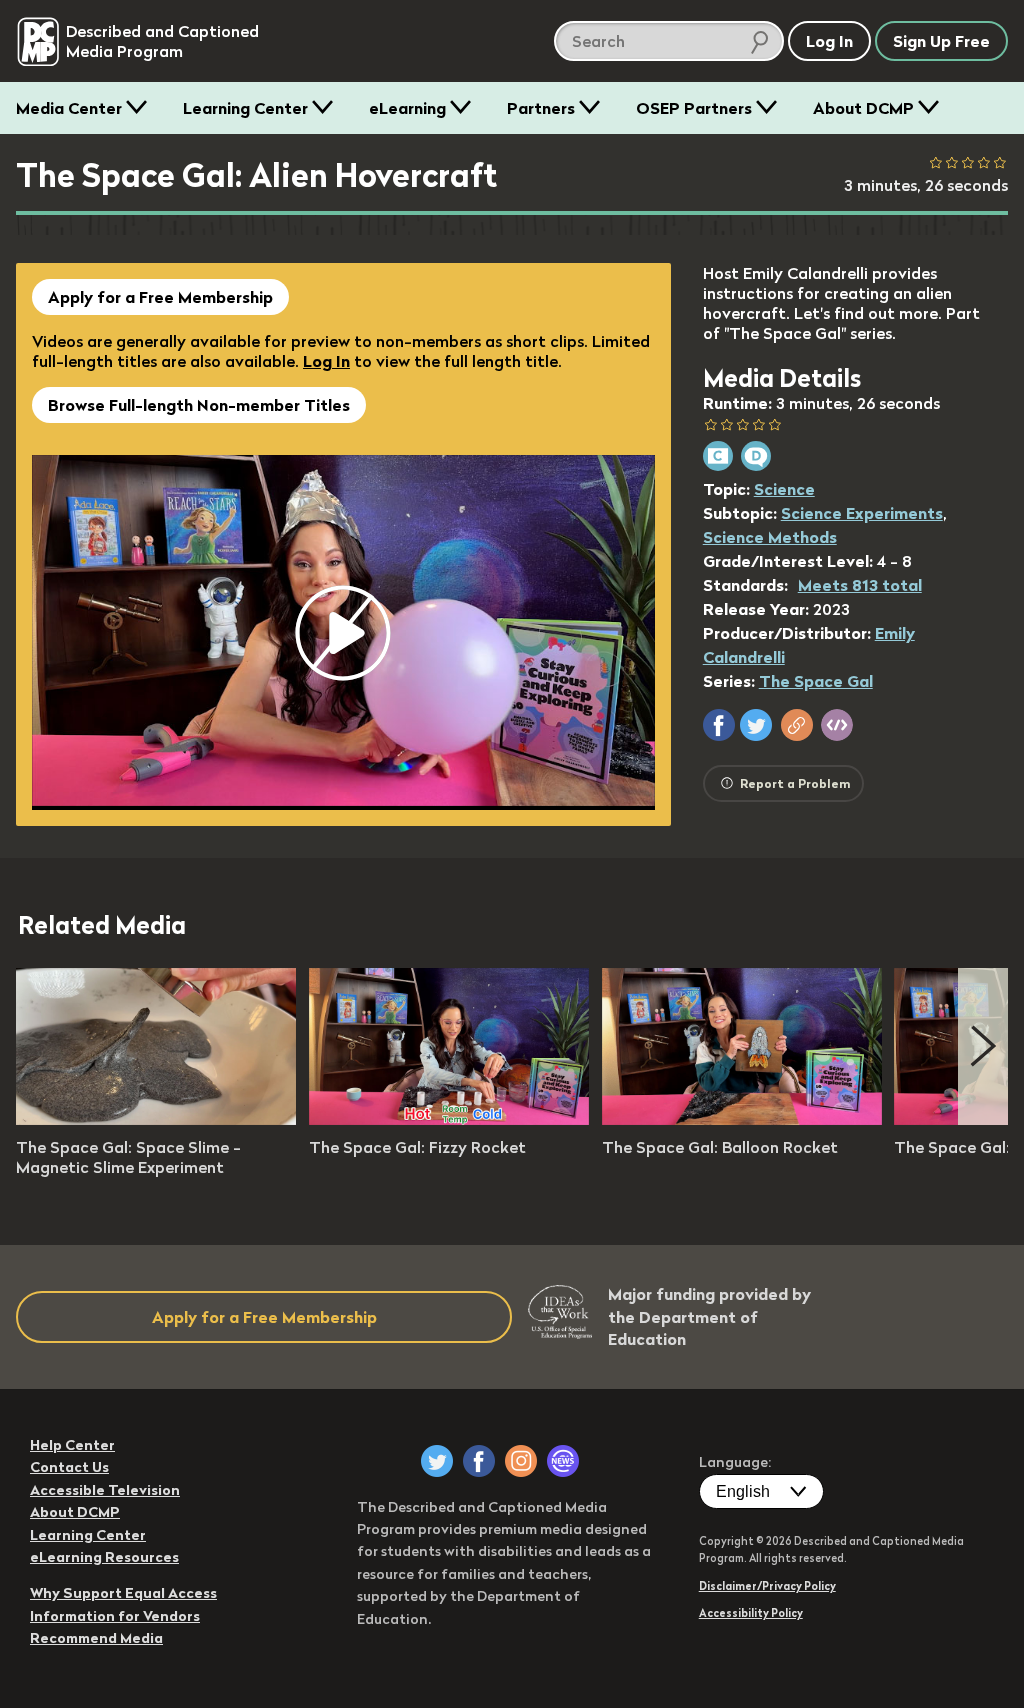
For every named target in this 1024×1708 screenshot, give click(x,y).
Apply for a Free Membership (160, 297)
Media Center (69, 108)
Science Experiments (862, 513)
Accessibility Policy (751, 1613)
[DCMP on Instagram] (521, 1461)
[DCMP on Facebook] (479, 1461)
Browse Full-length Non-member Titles (199, 405)
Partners (541, 108)
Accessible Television (105, 1490)
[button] (719, 725)
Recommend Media (96, 1638)
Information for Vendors (115, 1616)
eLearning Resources (104, 1557)
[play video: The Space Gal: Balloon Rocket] (742, 1119)
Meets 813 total (860, 585)
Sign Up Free (941, 41)
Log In (326, 361)
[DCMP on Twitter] (437, 1461)
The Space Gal (816, 681)
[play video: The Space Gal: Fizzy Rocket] (449, 1119)
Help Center (72, 1445)
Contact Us (69, 1467)
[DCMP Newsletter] (563, 1461)
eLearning (407, 108)
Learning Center (245, 108)
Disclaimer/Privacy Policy (767, 1586)
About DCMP (863, 108)
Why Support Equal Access (123, 1593)
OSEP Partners (694, 108)
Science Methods (770, 537)
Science (784, 489)
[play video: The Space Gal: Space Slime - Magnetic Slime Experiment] (156, 1119)
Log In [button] (829, 41)
